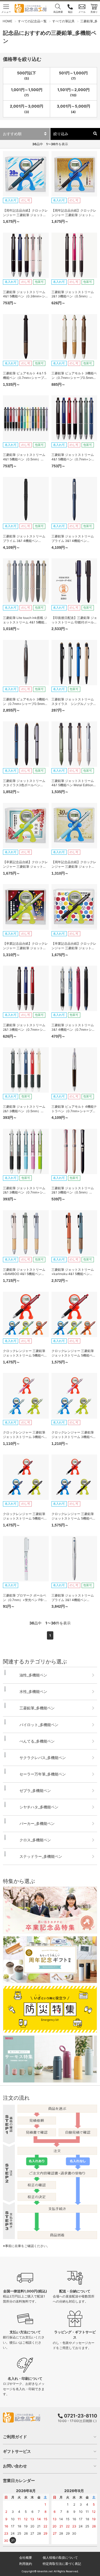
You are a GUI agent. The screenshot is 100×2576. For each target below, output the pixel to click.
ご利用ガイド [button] (15, 2437)
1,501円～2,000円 (73, 92)
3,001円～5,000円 (73, 109)
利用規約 (26, 2564)
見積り (94, 12)
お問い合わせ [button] (15, 2466)
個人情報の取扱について (60, 2558)
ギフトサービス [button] (17, 2451)
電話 (70, 12)
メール (82, 12)
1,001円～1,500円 (27, 92)
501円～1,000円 (73, 76)
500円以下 (27, 76)
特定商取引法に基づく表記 (62, 2564)
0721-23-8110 (81, 2416)
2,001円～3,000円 (27, 109)
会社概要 (26, 2558)
